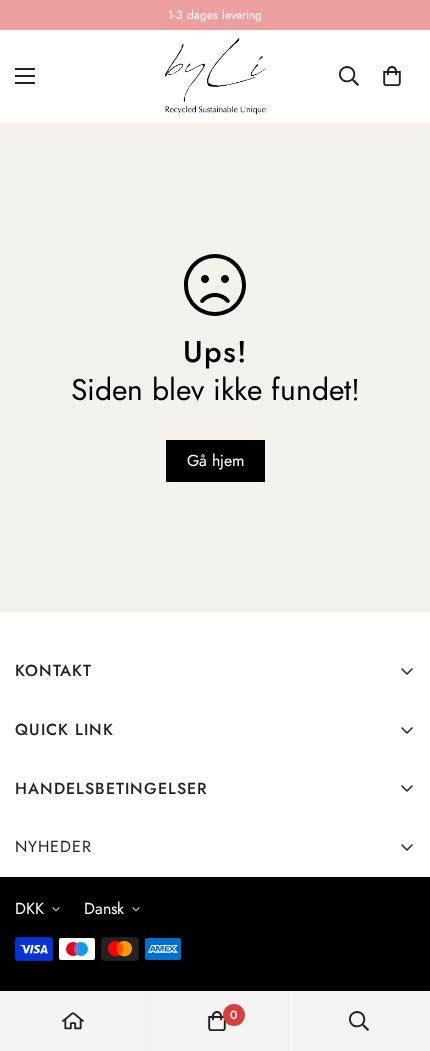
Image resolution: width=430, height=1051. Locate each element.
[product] (73, 1021)
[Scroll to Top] (394, 945)
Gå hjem (215, 460)
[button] (392, 76)
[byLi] (215, 76)
